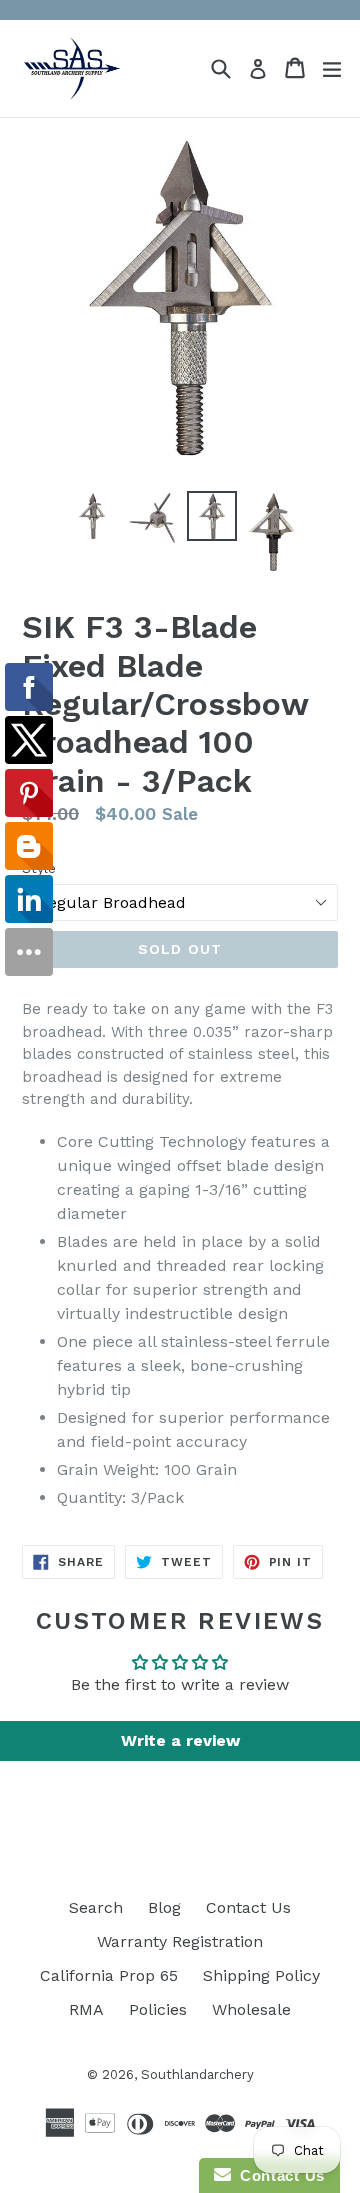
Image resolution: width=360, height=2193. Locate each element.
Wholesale (251, 2009)
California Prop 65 (109, 1975)
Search (96, 1907)
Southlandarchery (197, 2074)
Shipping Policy (261, 1975)
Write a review (180, 1740)
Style (39, 868)
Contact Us (248, 1907)
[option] (92, 516)
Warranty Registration (180, 1941)
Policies (158, 2009)
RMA (86, 2009)
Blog (164, 1907)
